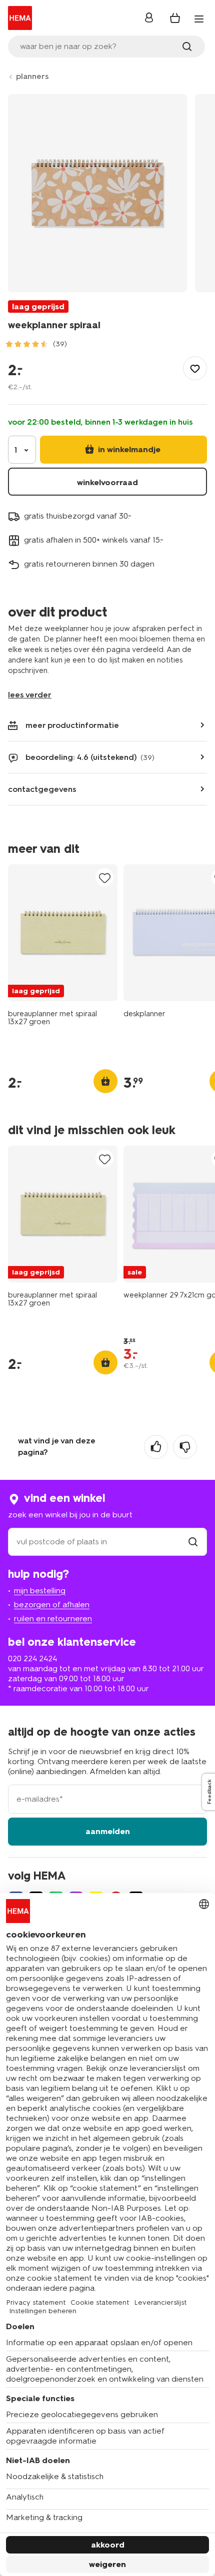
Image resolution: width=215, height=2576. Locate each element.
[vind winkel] (193, 1542)
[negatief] (185, 1447)
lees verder (30, 695)
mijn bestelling (40, 1591)
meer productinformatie (72, 725)
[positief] (156, 1447)
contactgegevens (42, 789)
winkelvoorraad (107, 482)
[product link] (63, 933)
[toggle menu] (199, 19)
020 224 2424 (32, 1658)
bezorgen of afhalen (52, 1605)
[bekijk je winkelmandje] (175, 18)
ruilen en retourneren (53, 1618)
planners (32, 76)
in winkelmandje (128, 449)
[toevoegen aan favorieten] (195, 368)
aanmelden (108, 1831)
